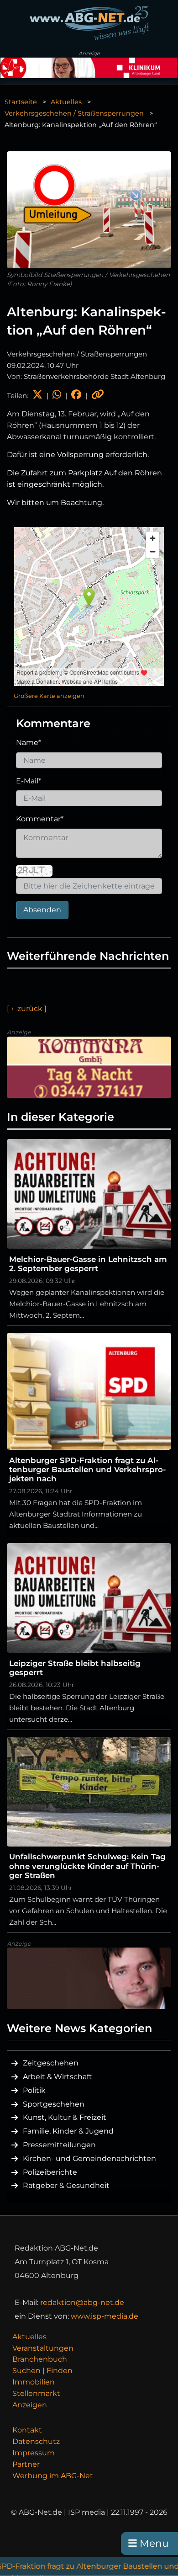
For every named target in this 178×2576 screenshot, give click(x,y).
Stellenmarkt (36, 2393)
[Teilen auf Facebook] (76, 396)
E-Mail (29, 781)
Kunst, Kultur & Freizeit (65, 2117)
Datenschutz (36, 2441)
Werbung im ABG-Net (53, 2476)
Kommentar (40, 819)
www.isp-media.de (105, 2316)
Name (29, 742)
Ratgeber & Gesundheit (66, 2185)
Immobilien (34, 2382)
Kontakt (27, 2430)
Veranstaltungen (43, 2348)
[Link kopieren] (98, 396)
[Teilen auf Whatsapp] (57, 396)
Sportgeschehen (54, 2104)
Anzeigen (30, 2405)
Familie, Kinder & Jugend (68, 2131)
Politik (34, 2090)
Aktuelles (66, 102)
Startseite (21, 102)
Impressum (34, 2453)
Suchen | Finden (42, 2371)
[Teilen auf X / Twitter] (37, 396)
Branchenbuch (40, 2359)
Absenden (42, 910)
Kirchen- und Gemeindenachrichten (89, 2158)
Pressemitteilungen (59, 2145)
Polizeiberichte (50, 2172)
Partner (26, 2464)
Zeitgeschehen (51, 2063)
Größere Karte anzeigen (49, 696)
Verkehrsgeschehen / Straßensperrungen (74, 113)
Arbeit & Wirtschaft (58, 2077)
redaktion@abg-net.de (82, 2302)
